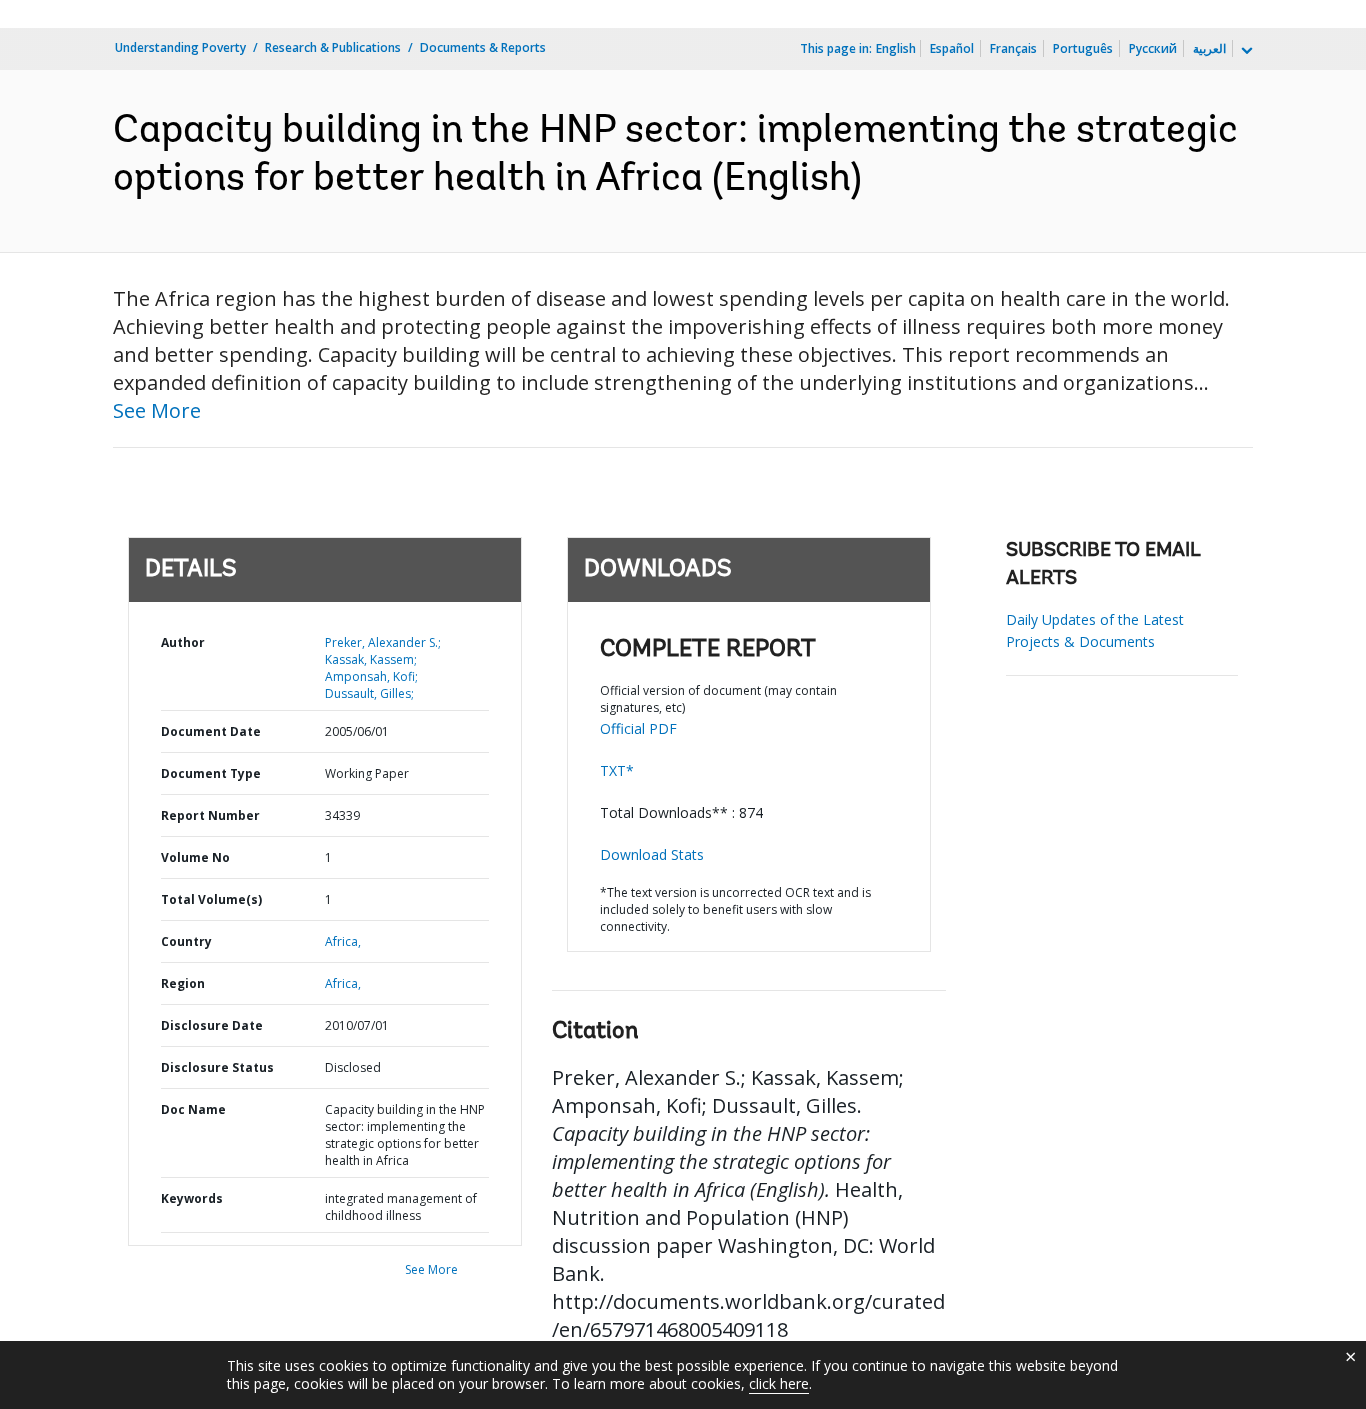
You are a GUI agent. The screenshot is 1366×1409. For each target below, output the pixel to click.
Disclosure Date (212, 1025)
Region (183, 983)
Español (952, 48)
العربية (1209, 48)
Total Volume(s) (211, 899)
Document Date (211, 731)
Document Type (211, 773)
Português (1083, 48)
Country (186, 941)
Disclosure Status (217, 1067)
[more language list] (1245, 51)
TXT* (617, 770)
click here (779, 1383)
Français (1013, 48)
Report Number (210, 815)
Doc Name (193, 1109)
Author (183, 642)
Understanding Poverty (180, 47)
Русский (1153, 48)
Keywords (192, 1198)
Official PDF (638, 728)
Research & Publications (333, 47)
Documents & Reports (483, 47)
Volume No (195, 857)
